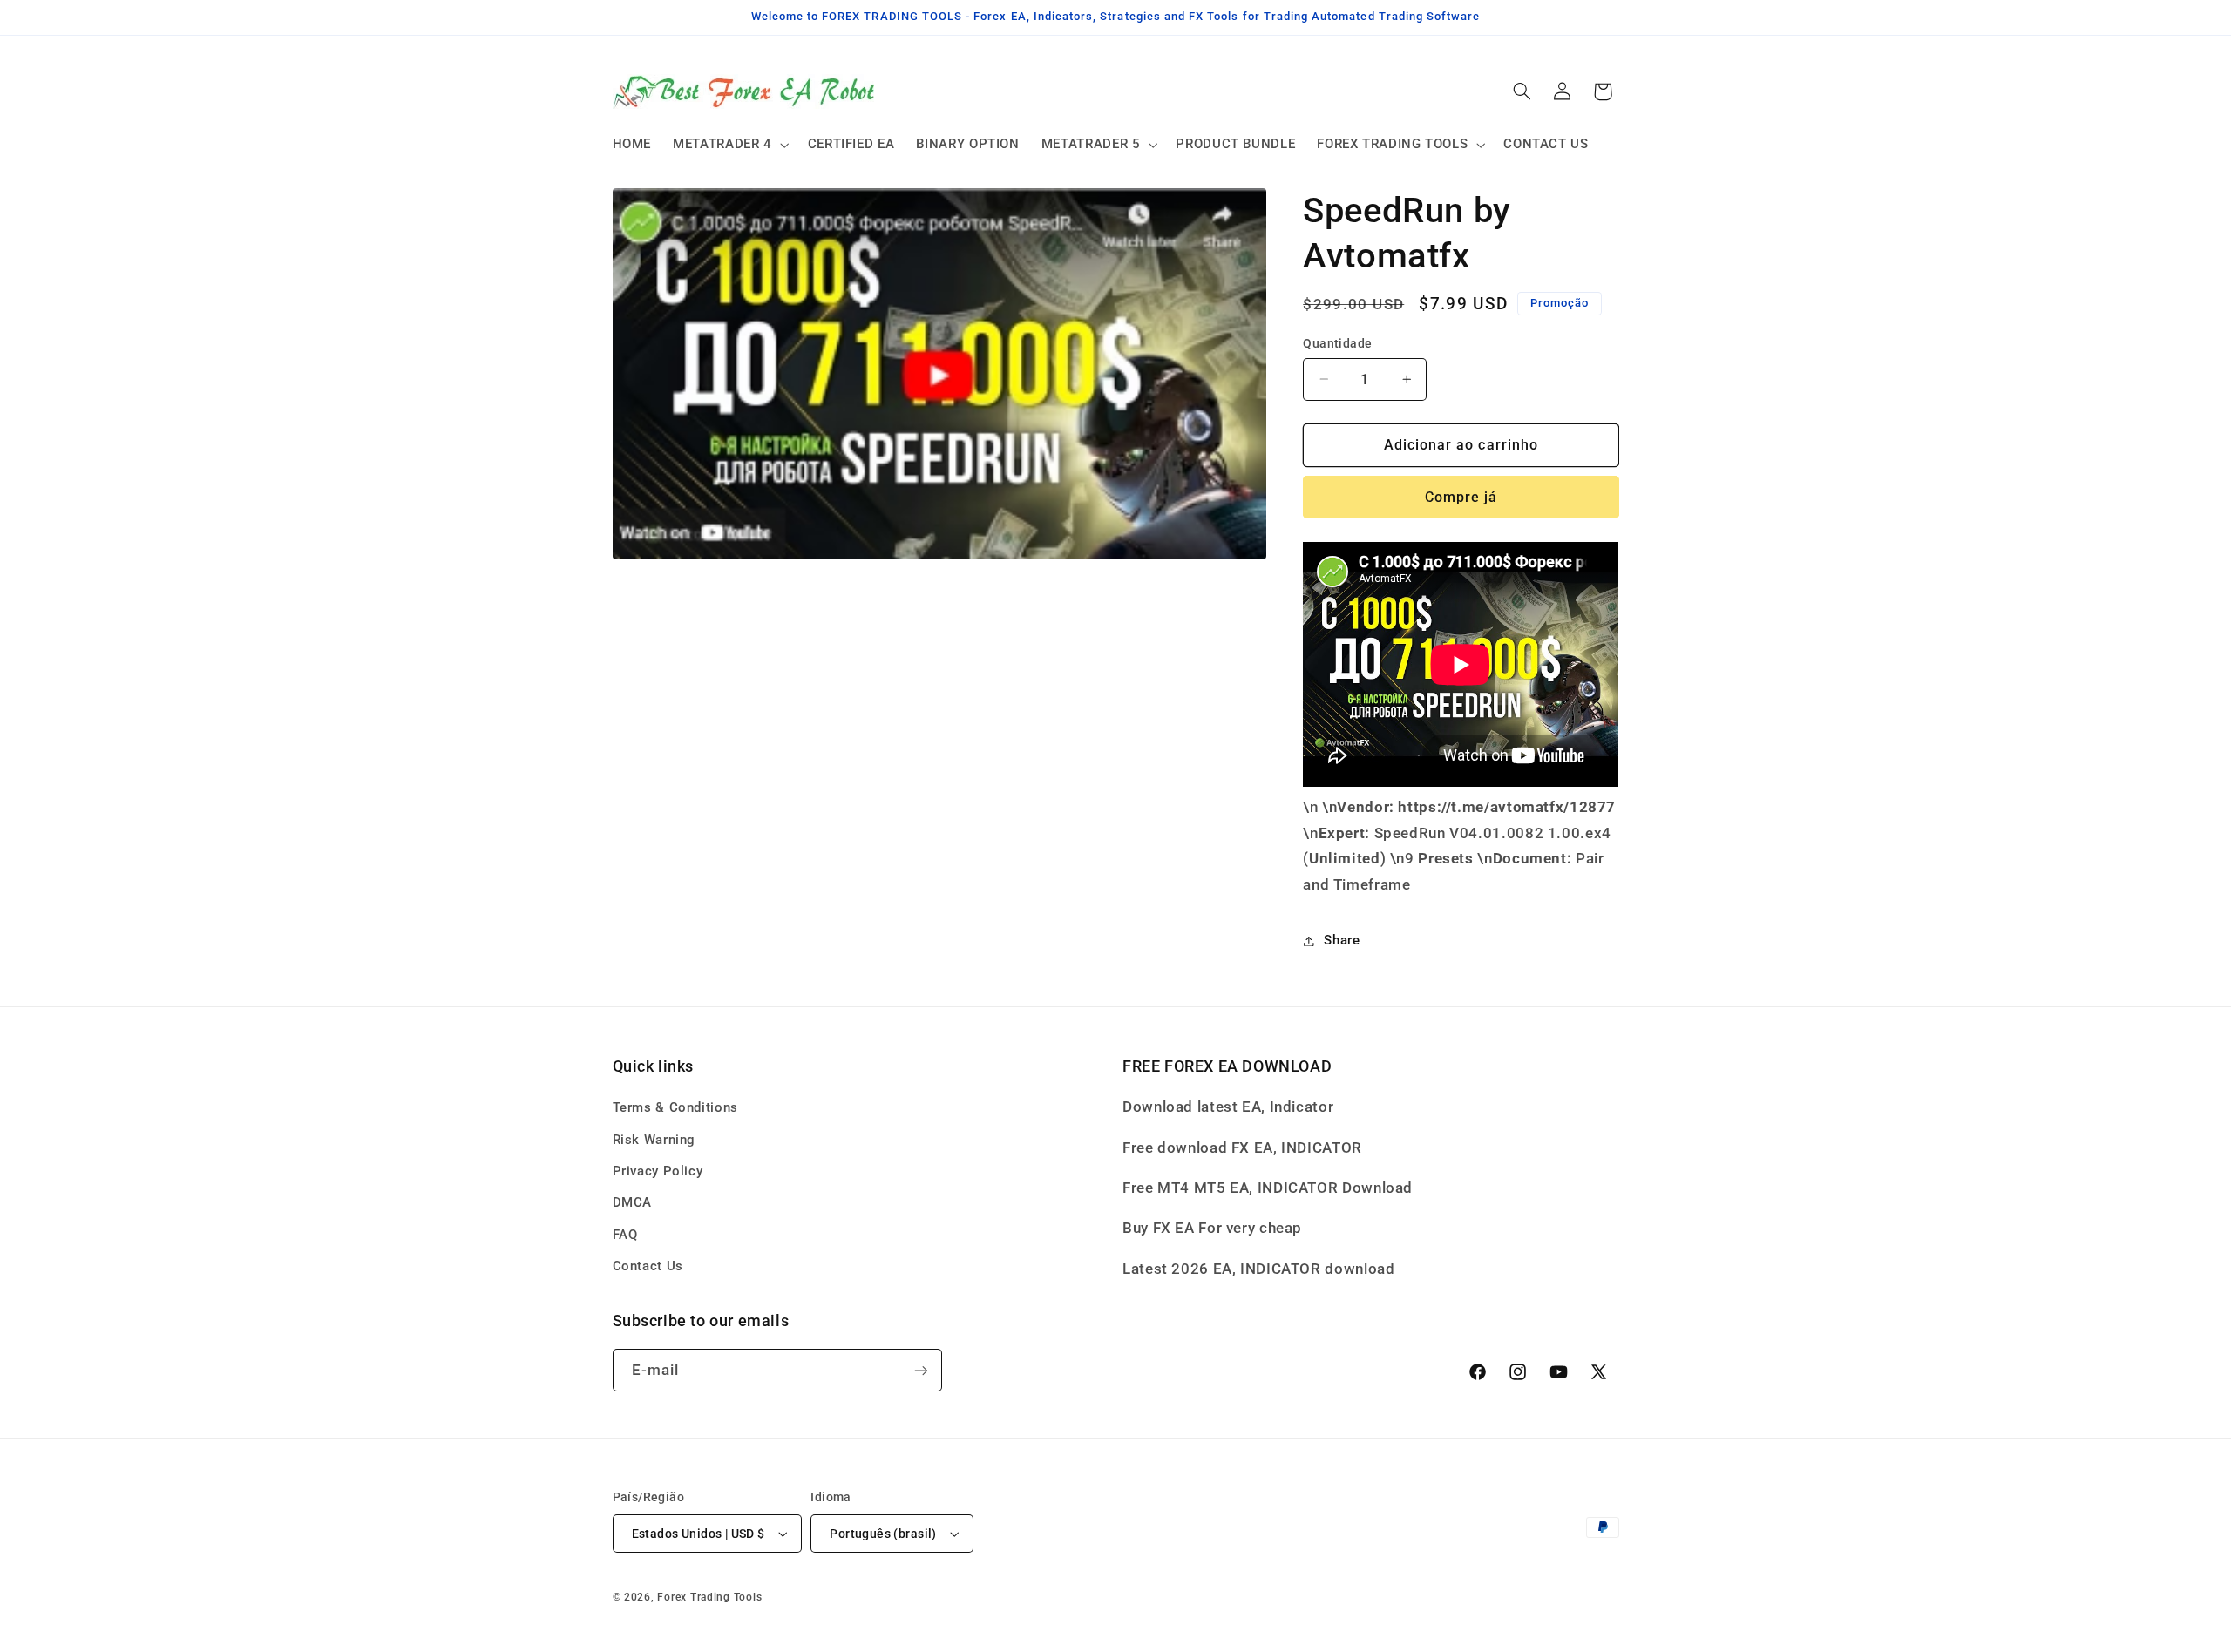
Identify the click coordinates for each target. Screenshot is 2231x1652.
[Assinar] (920, 1370)
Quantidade (1337, 343)
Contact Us (648, 1266)
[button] (730, 145)
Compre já (1461, 497)
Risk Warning (654, 1140)
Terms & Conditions (675, 1107)
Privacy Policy (658, 1171)
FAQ (625, 1235)
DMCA (633, 1202)
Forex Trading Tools (709, 1597)
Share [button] (1342, 940)
